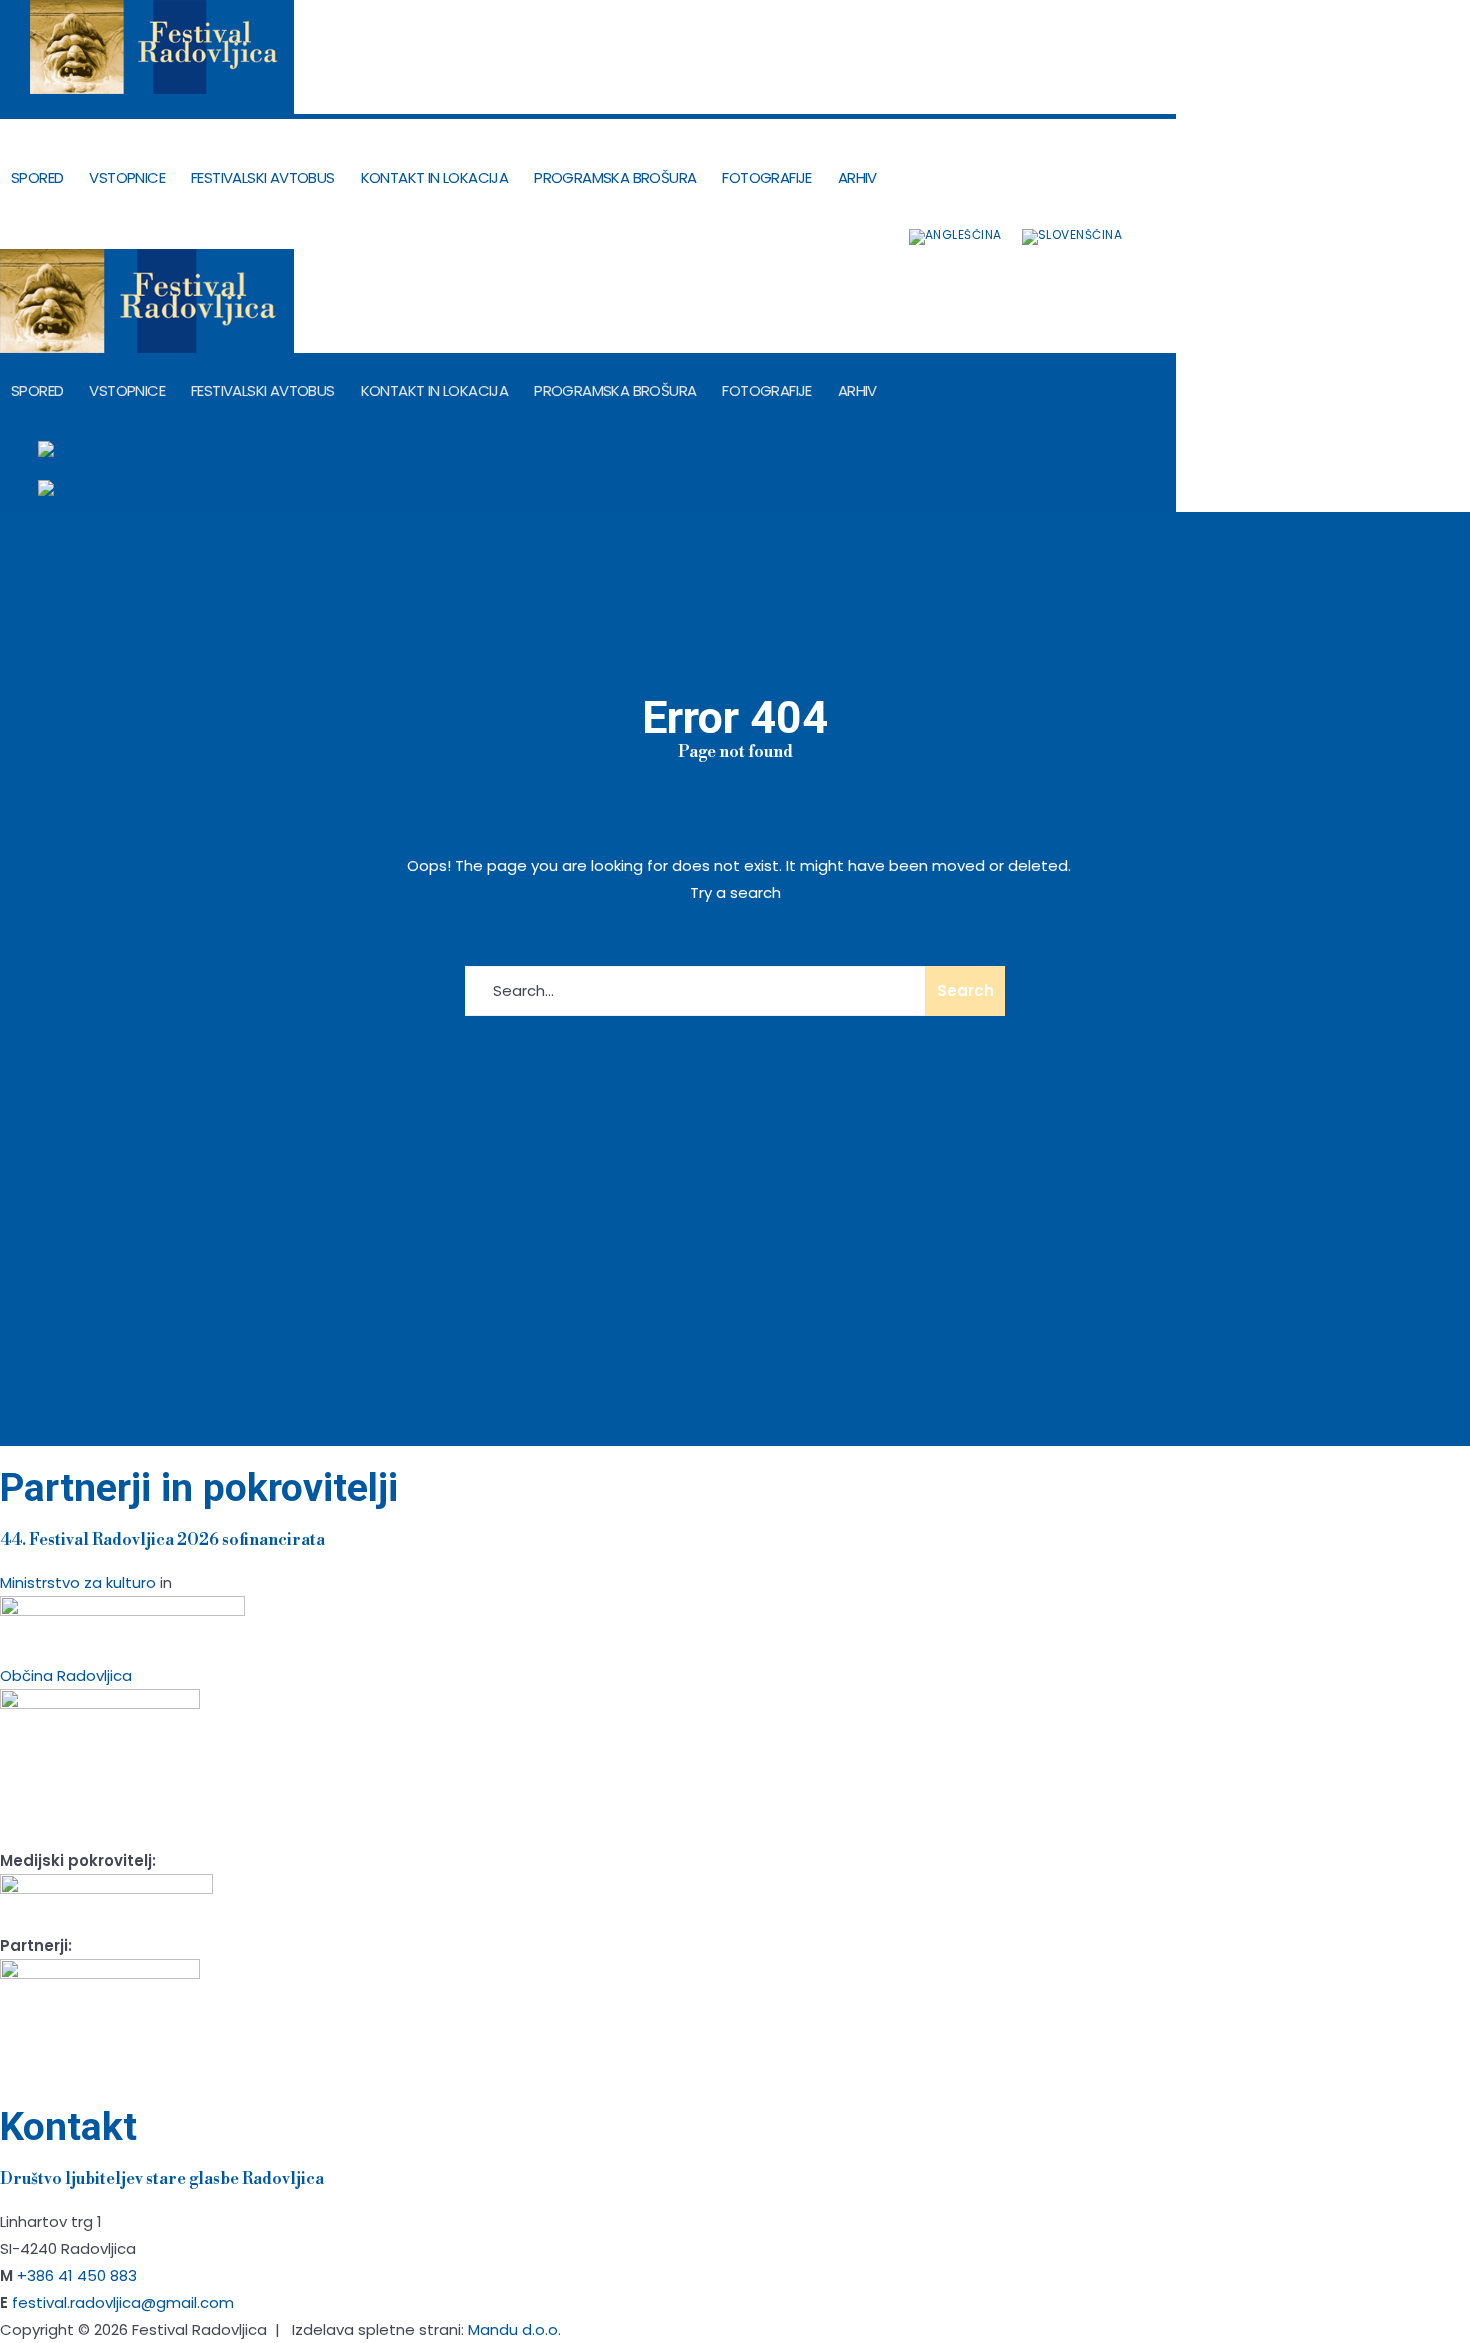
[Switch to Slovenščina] (1072, 237)
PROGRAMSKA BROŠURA (615, 177)
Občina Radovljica (66, 1675)
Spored (37, 177)
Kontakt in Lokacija (435, 177)
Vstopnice (127, 177)
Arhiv (857, 177)
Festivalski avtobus (263, 177)
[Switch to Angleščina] (955, 237)
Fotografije (766, 177)
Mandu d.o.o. (514, 2329)
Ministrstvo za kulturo (78, 1582)
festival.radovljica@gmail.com (123, 2302)
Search (965, 990)
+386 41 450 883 (77, 2275)
